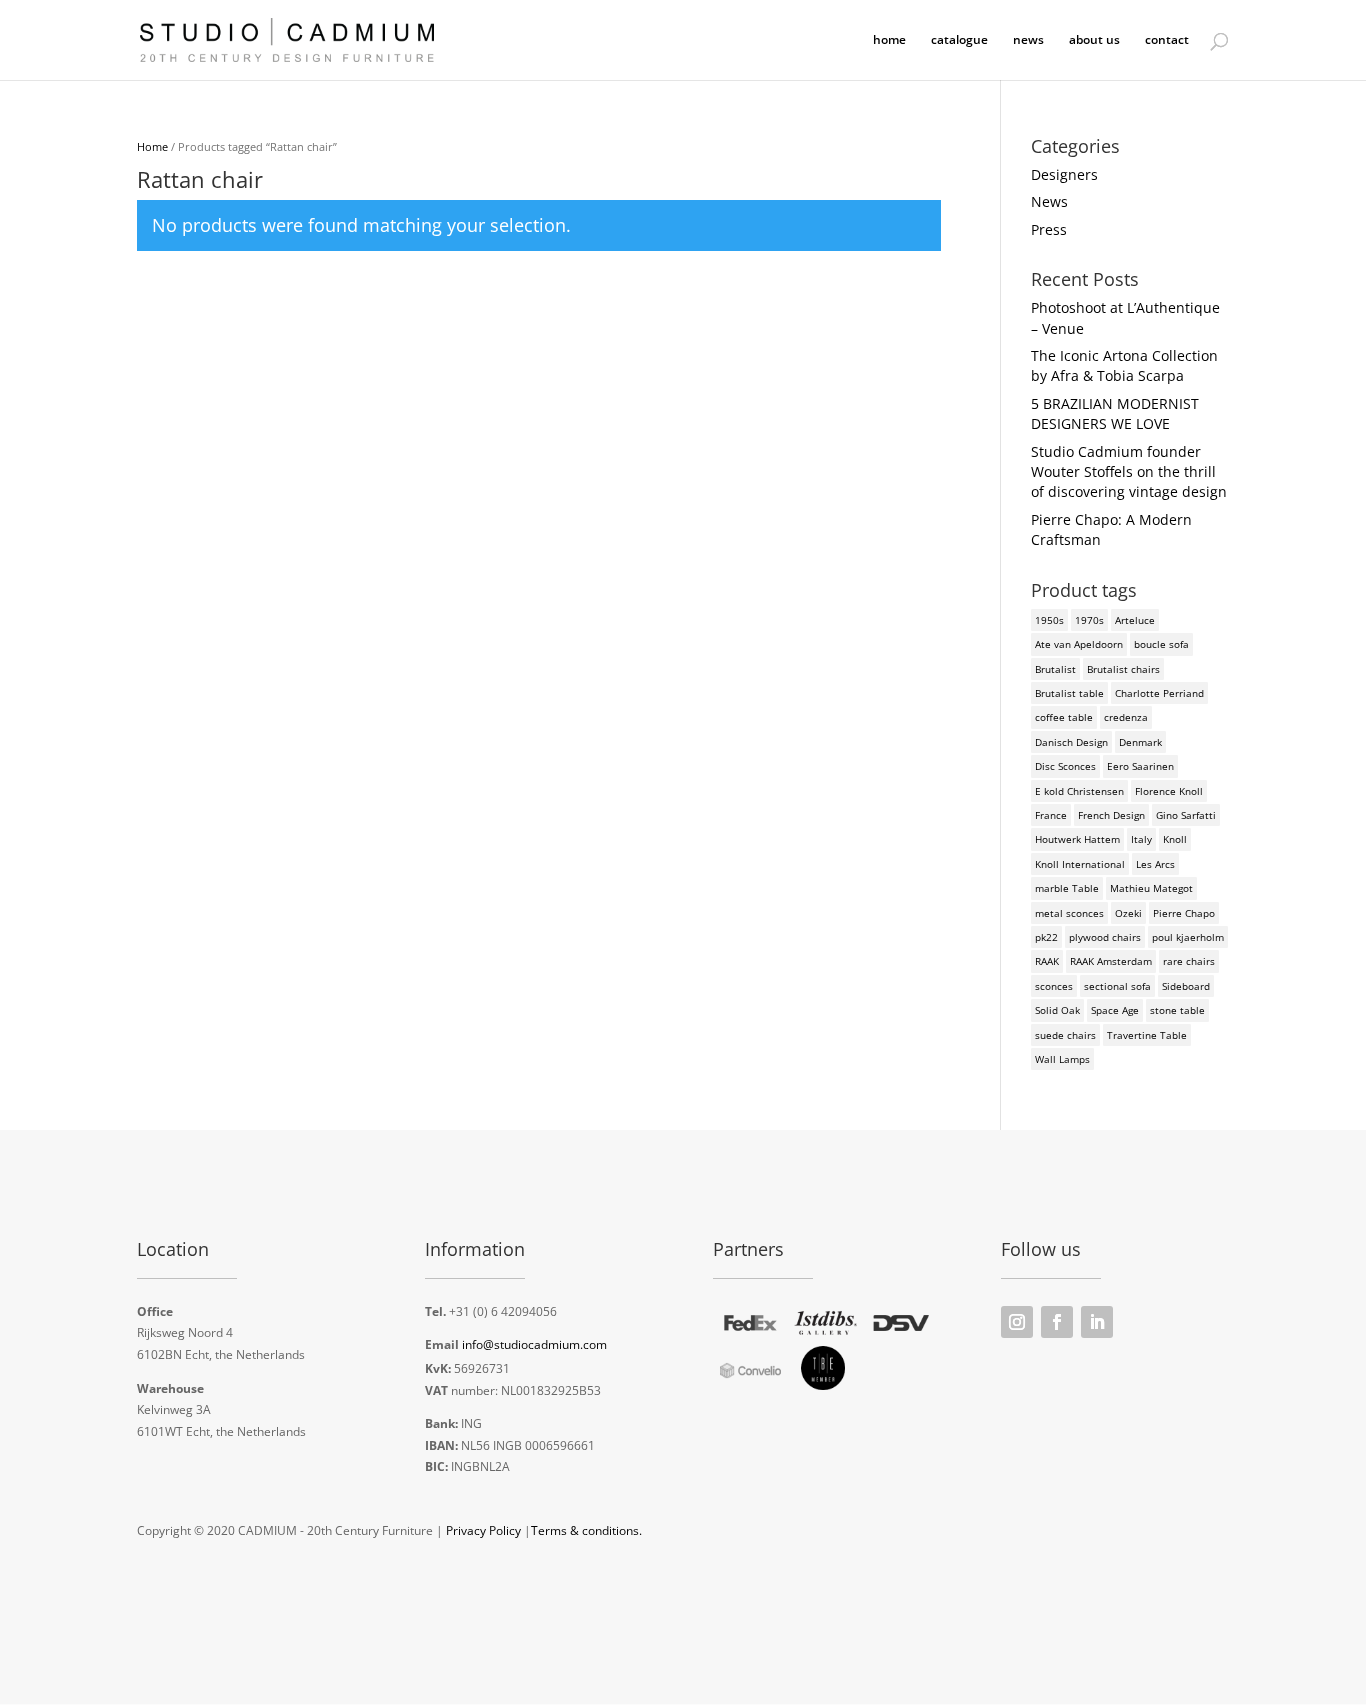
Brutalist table (1069, 693)
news (1028, 40)
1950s (1049, 620)
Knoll (1175, 839)
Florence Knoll (1169, 791)
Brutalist (1055, 669)
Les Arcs (1155, 864)
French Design (1111, 815)
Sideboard (1186, 986)
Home (152, 146)
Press (1049, 229)
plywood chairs (1105, 937)
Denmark (1140, 742)
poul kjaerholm (1188, 937)
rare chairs (1189, 961)
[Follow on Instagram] (1017, 1322)
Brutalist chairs (1123, 669)
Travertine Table (1147, 1035)
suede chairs (1065, 1035)
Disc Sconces (1065, 766)
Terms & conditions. (586, 1530)
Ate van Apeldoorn (1079, 644)
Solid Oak (1057, 1010)
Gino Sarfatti (1186, 815)
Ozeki (1128, 913)
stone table (1177, 1010)
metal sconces (1069, 913)
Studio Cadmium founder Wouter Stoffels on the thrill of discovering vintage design (1129, 472)
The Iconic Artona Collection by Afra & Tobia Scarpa (1124, 365)
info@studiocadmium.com (534, 1344)
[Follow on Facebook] (1057, 1322)
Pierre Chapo (1184, 913)
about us (1094, 40)
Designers (1064, 174)
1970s (1089, 620)
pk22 (1046, 937)
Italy (1141, 839)
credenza (1126, 717)
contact (1167, 40)
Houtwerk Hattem (1077, 839)
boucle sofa (1161, 644)
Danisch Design (1071, 742)
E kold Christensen (1079, 791)
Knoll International (1080, 864)
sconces (1054, 986)
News (1049, 201)
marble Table (1067, 888)
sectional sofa (1117, 986)
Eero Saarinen (1140, 766)
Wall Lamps (1062, 1059)
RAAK (1047, 961)
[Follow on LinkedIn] (1097, 1322)
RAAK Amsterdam (1111, 961)
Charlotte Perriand (1159, 693)
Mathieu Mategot (1151, 888)
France (1051, 815)
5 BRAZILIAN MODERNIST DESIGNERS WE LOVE (1115, 413)
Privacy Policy (483, 1530)
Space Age (1115, 1010)
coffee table (1064, 717)
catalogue (959, 40)
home (889, 40)
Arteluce (1135, 620)
